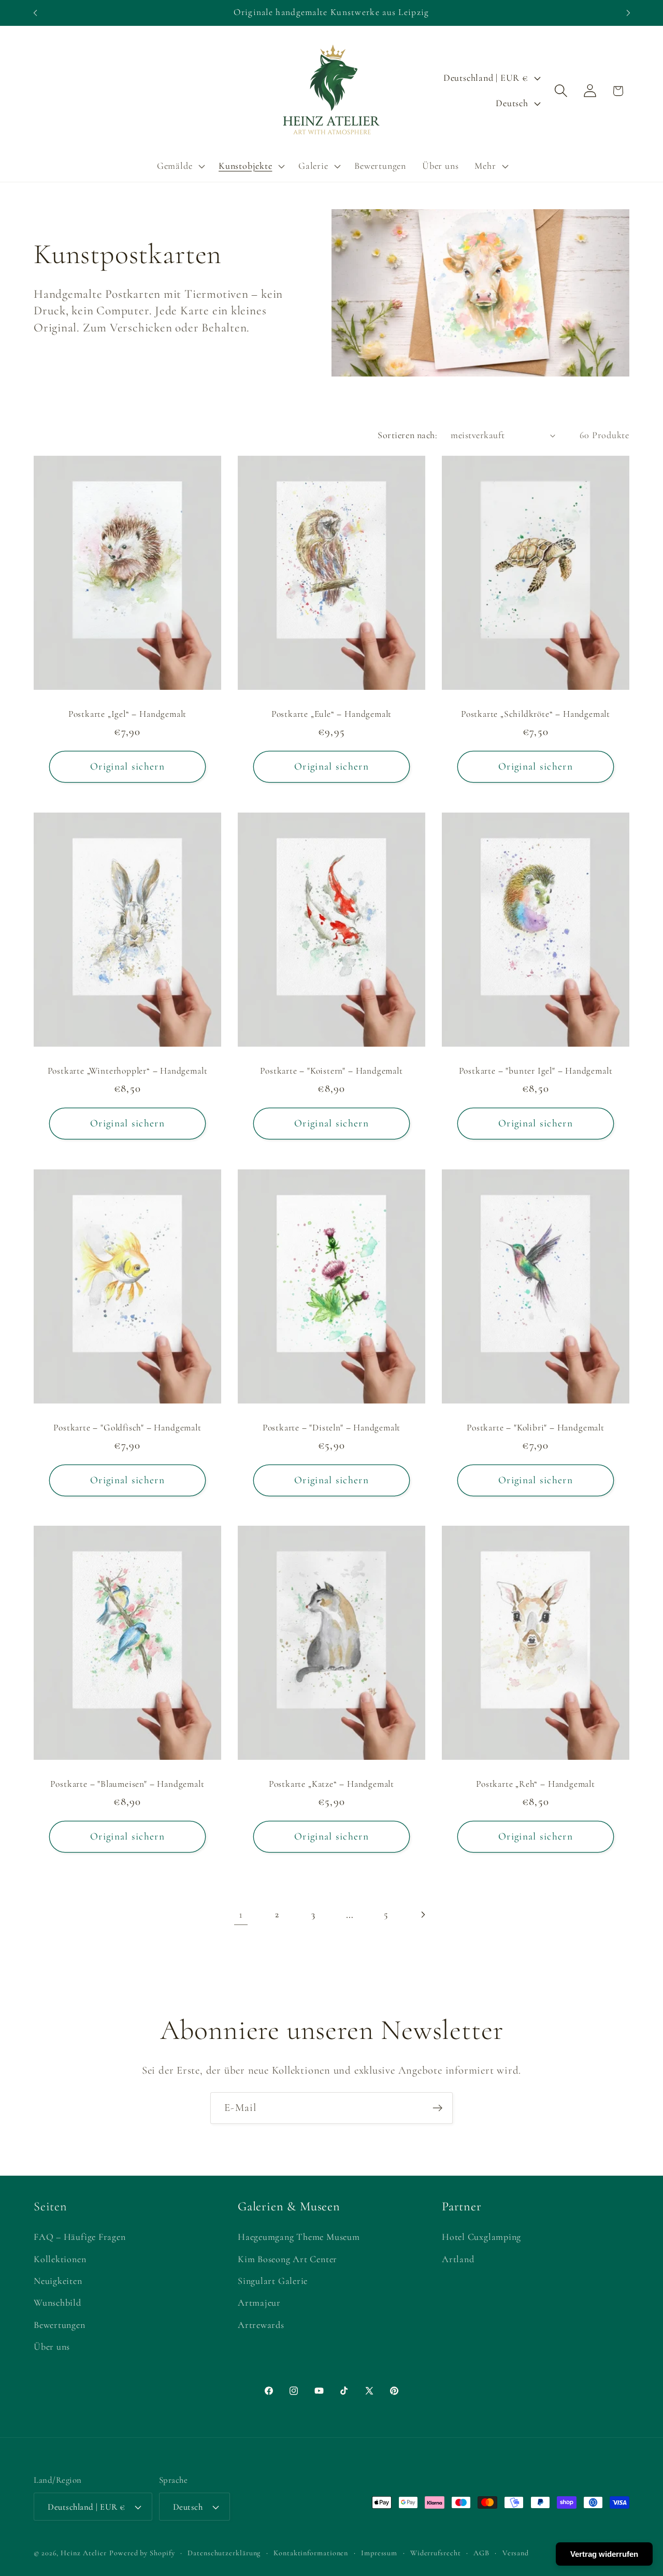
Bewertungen (60, 2325)
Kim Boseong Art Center (287, 2259)
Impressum (379, 2553)
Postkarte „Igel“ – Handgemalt (128, 714)
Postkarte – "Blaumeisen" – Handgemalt (127, 1784)
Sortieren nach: (407, 435)
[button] (179, 166)
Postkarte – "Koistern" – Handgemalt (331, 1071)
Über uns (52, 2347)
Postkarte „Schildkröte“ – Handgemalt (536, 714)
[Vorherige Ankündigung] (35, 13)
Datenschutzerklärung (224, 2553)
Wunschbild (57, 2303)
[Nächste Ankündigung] (628, 13)
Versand (516, 2553)
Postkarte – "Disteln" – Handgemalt (332, 1427)
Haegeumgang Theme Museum (299, 2237)
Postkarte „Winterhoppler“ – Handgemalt (128, 1071)
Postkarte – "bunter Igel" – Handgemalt (535, 1071)
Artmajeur (259, 2303)
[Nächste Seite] (422, 1914)
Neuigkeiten (58, 2281)
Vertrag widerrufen (604, 2554)
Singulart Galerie (273, 2281)
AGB (481, 2553)
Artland (458, 2259)
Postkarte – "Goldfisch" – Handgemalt (127, 1427)
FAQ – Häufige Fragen (80, 2237)
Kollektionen (60, 2259)
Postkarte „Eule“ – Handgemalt (332, 714)
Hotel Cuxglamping (481, 2237)
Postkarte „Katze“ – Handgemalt (331, 1784)
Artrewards (261, 2325)
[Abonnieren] (437, 2108)
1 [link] (241, 1914)
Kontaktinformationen (311, 2553)
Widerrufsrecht (436, 2553)
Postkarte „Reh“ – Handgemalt (536, 1784)
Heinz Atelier (84, 2553)
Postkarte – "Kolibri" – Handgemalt (536, 1427)
